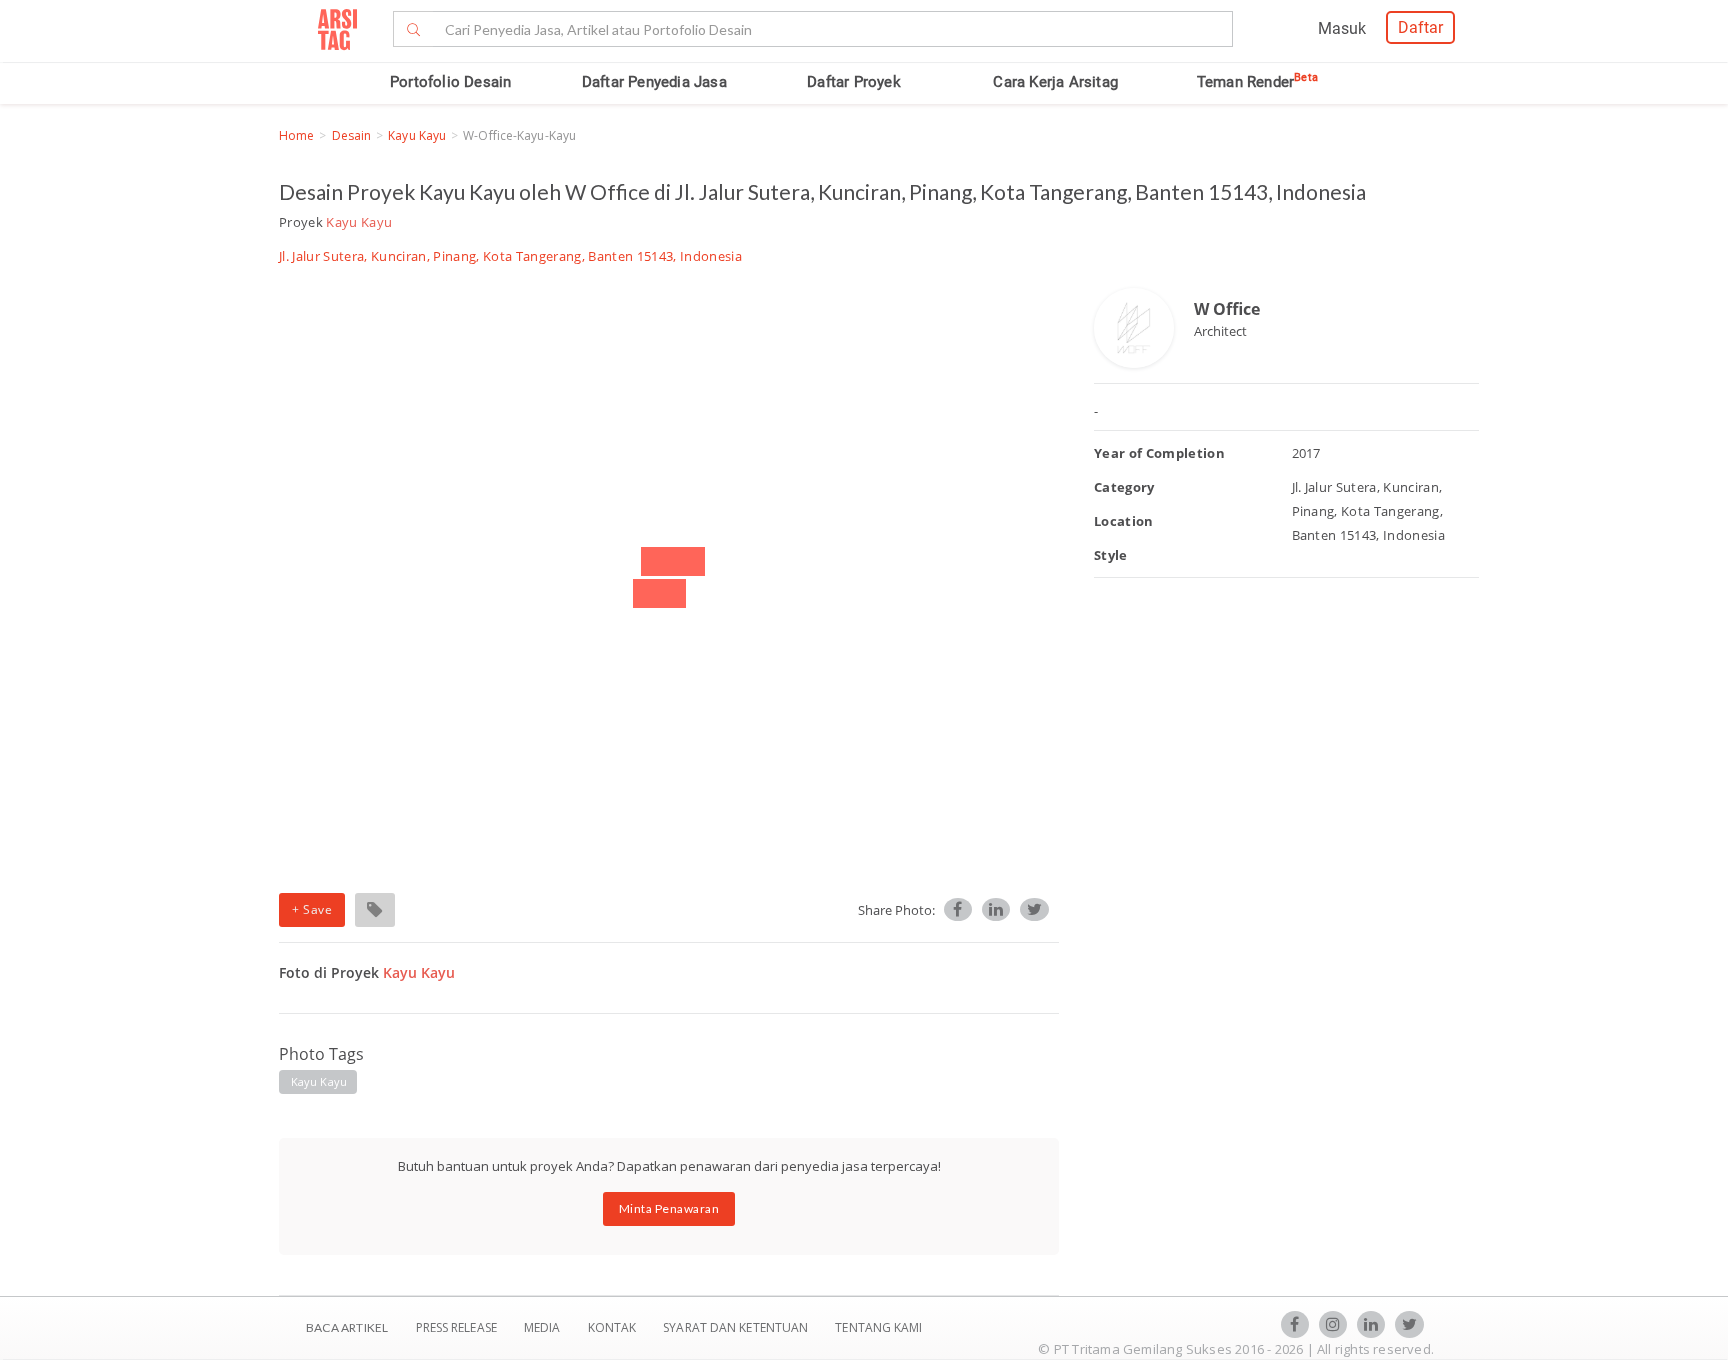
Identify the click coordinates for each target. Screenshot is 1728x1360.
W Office (1227, 309)
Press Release (456, 1327)
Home (296, 135)
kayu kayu (319, 1081)
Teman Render (1257, 82)
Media (544, 1327)
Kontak (614, 1327)
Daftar (1420, 27)
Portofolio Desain (450, 82)
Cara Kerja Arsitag (1055, 82)
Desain (352, 135)
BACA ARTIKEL (347, 1327)
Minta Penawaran (669, 1208)
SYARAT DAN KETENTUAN (737, 1327)
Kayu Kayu (417, 135)
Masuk (1342, 28)
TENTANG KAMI (878, 1327)
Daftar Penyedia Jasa (654, 82)
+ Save (312, 909)
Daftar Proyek (854, 82)
